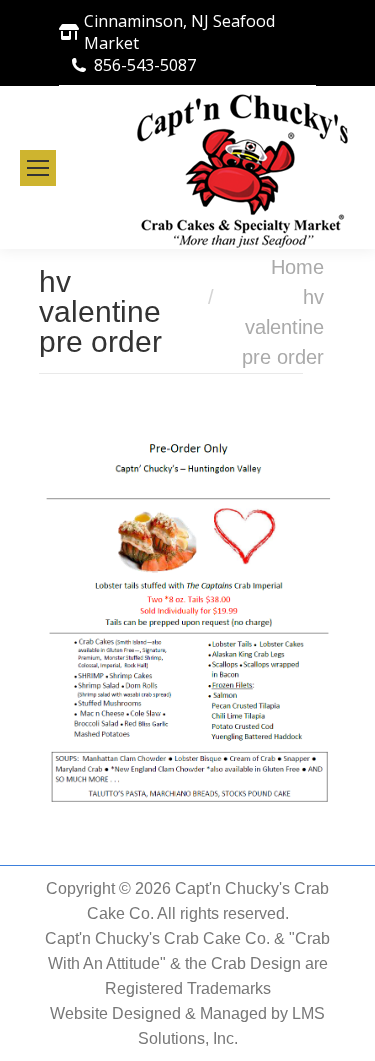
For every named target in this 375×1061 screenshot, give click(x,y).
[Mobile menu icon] (38, 168)
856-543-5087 (145, 65)
